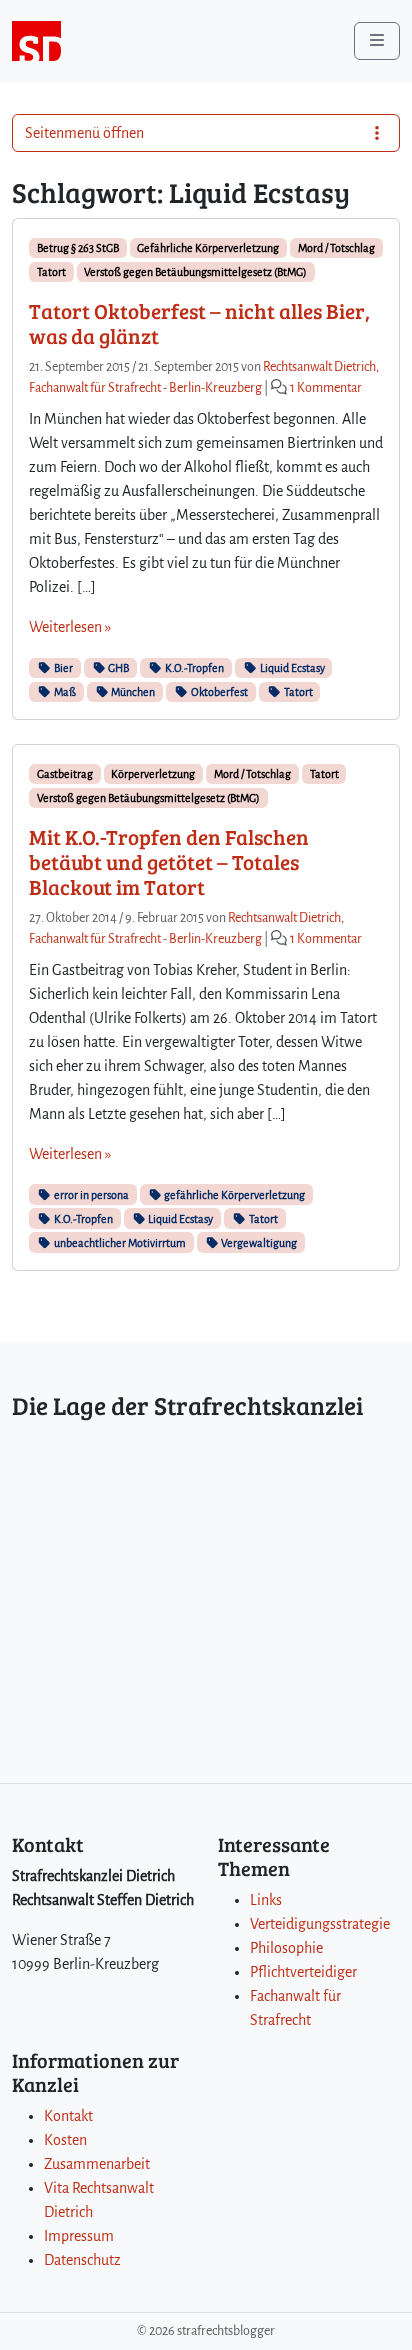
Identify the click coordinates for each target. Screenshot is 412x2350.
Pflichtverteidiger (303, 1972)
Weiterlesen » (70, 627)
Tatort (51, 272)
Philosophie (286, 1948)
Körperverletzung (153, 774)
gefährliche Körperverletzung (233, 1195)
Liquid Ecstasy (291, 668)
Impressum (79, 2236)
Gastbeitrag (65, 774)
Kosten (65, 2140)
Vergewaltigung (258, 1243)
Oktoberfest (218, 692)
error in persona (90, 1195)
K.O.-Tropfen (193, 668)
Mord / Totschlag (336, 248)
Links (266, 1900)
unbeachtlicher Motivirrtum (119, 1243)
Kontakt (68, 2116)
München (132, 692)
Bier (62, 668)
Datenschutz (82, 2260)
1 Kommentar (326, 388)
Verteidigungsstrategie (320, 1924)
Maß (64, 692)
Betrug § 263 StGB (78, 248)
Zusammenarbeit (97, 2164)
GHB (117, 668)
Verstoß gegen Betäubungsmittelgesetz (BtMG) (195, 272)
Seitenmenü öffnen (84, 133)
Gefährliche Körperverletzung (208, 248)
